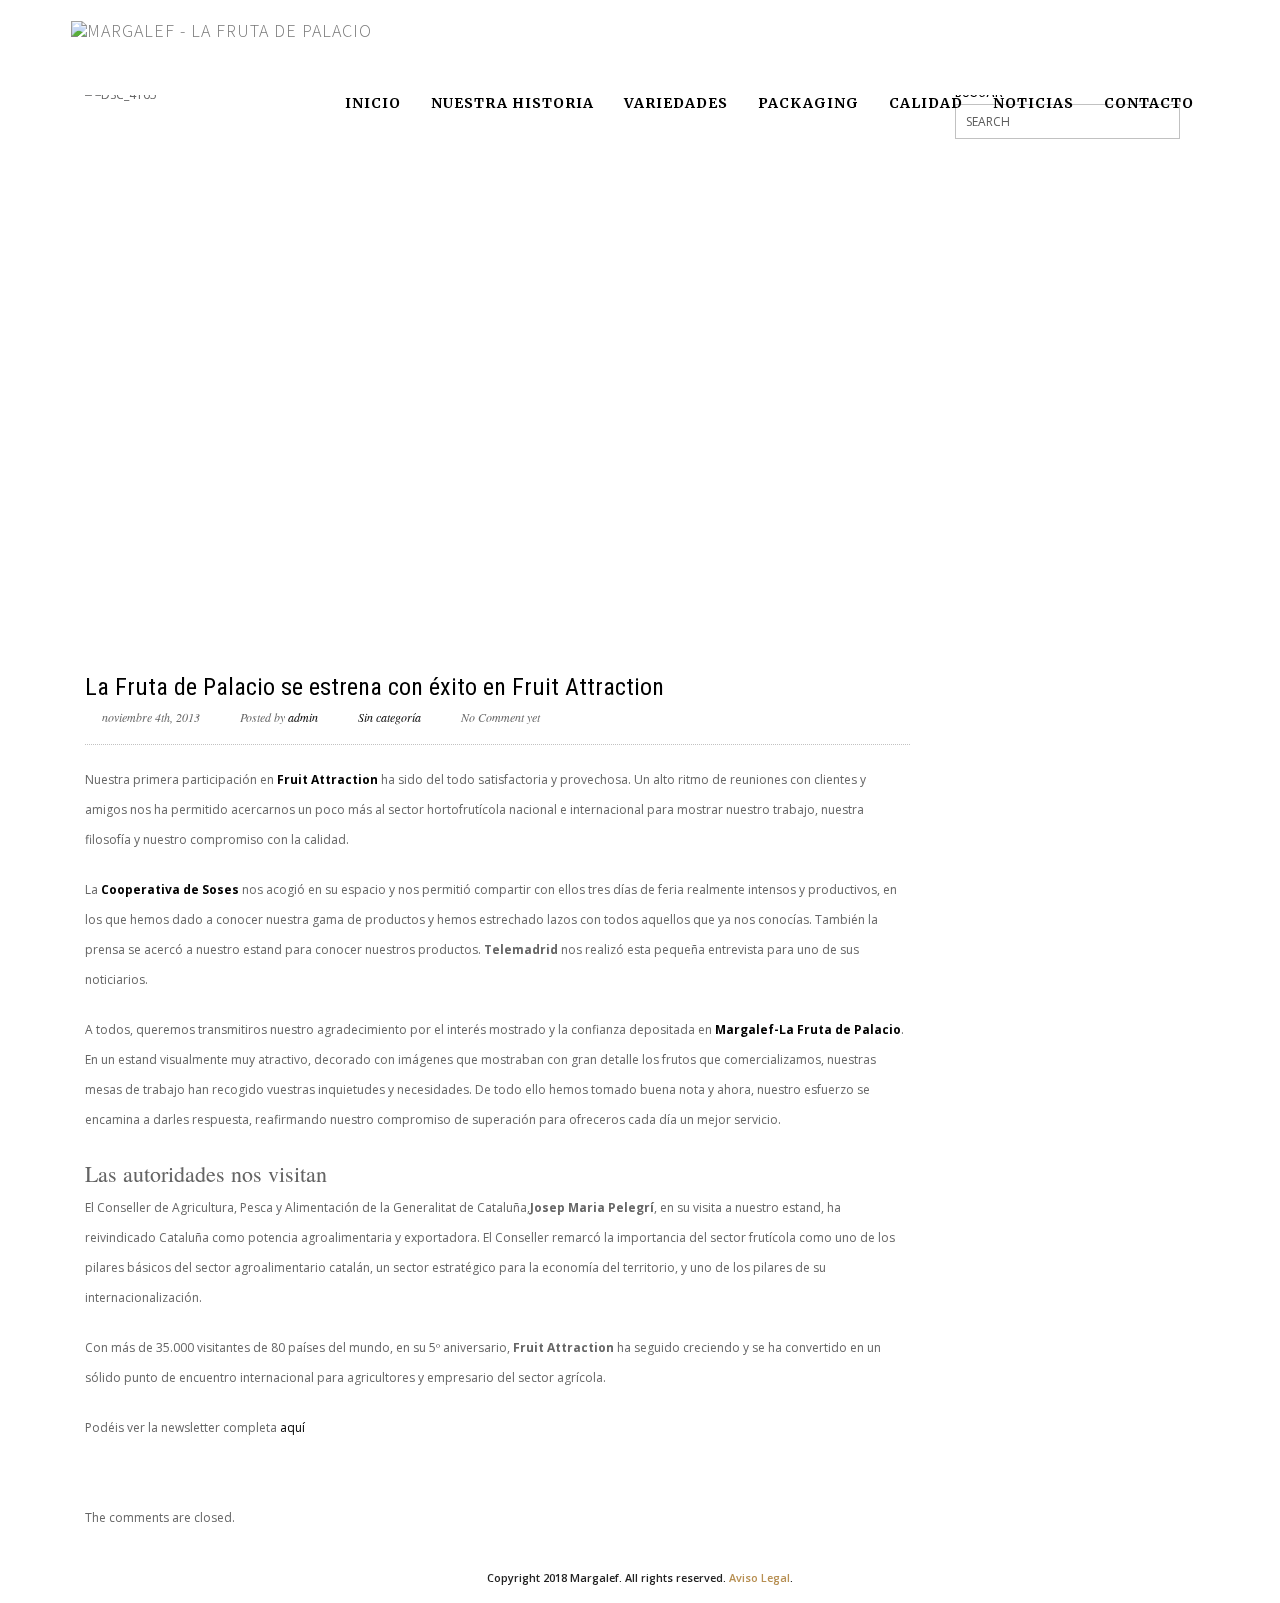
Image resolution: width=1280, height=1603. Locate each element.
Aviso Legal (759, 1577)
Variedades (676, 103)
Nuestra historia (512, 103)
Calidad (926, 103)
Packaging (808, 103)
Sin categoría (389, 717)
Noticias (1033, 103)
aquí (292, 1427)
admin (303, 717)
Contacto (1149, 103)
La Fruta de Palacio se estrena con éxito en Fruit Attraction (374, 687)
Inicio (373, 103)
